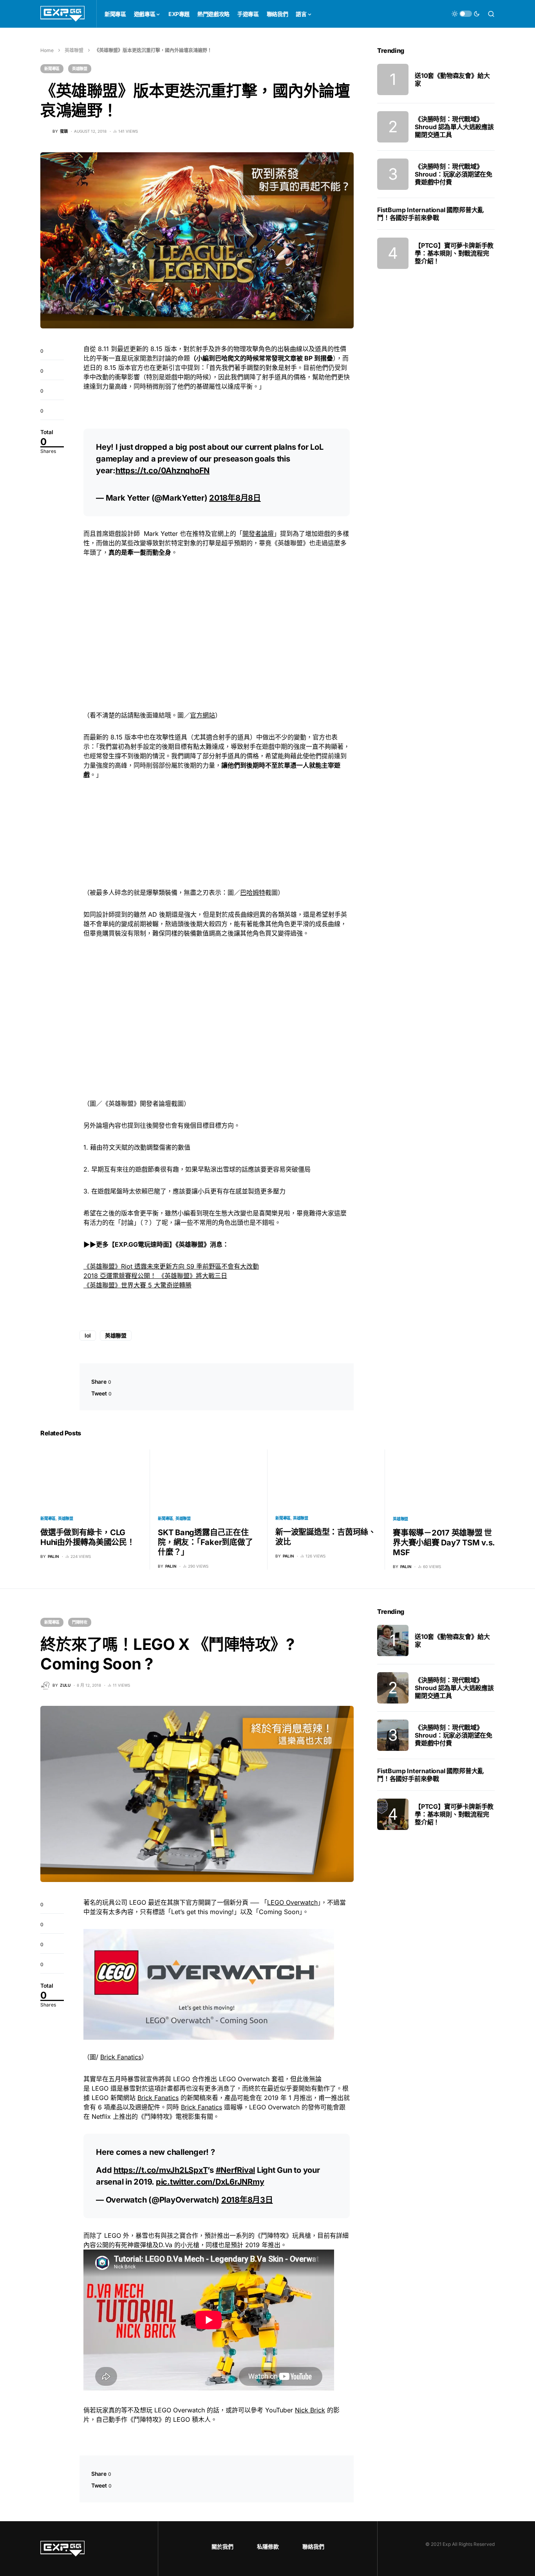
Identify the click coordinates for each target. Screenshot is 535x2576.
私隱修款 (268, 2546)
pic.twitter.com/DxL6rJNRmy (210, 2182)
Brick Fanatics (121, 2057)
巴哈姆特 (253, 892)
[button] (466, 14)
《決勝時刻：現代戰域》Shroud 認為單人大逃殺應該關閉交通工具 (454, 127)
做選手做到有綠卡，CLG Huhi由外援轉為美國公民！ (88, 1537)
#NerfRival (236, 2170)
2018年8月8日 (235, 498)
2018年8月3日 (247, 2200)
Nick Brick (310, 2410)
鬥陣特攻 (80, 1622)
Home (47, 50)
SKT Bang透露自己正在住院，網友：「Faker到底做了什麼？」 (205, 1542)
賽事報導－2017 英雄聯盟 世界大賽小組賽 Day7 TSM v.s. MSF (444, 1543)
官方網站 (202, 715)
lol (88, 1335)
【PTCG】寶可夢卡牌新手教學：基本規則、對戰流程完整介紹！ (454, 253)
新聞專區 (52, 69)
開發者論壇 (258, 534)
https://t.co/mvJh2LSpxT (161, 2170)
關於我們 (222, 2546)
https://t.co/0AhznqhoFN (163, 470)
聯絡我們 (313, 2546)
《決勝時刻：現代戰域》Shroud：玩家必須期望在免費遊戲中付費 (454, 174)
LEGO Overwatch (292, 1902)
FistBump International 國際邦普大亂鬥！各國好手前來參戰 (430, 214)
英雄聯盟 (74, 50)
